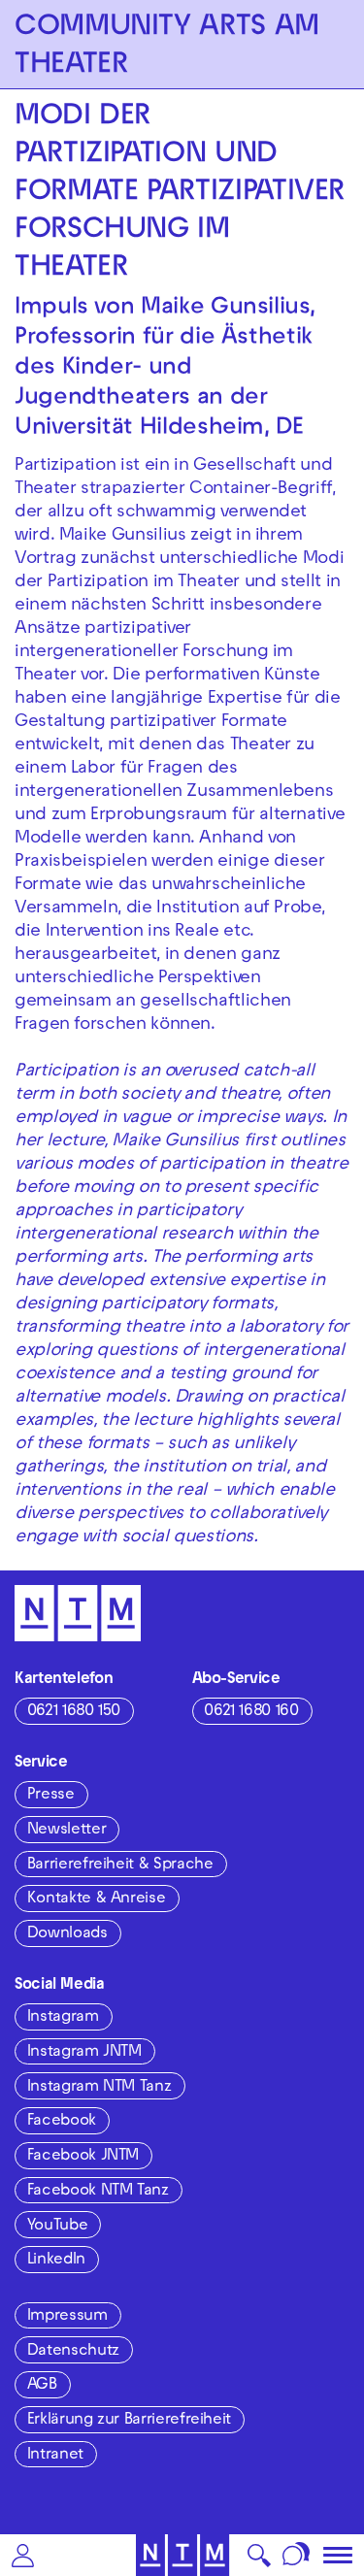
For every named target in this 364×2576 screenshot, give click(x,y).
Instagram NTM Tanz (99, 2088)
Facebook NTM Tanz (98, 2192)
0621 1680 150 (74, 1712)
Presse (51, 1796)
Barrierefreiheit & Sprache (120, 1866)
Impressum (67, 2317)
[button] (23, 2555)
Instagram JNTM (84, 2053)
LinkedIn (56, 2261)
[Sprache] (297, 2555)
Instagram (63, 2018)
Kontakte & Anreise (97, 1899)
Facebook (62, 2122)
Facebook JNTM (83, 2157)
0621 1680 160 (251, 1712)
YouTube (57, 2227)
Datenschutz (73, 2352)
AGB (42, 2386)
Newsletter (66, 1831)
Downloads (67, 1934)
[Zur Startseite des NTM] (182, 2555)
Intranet (55, 2456)
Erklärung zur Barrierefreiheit (129, 2421)
